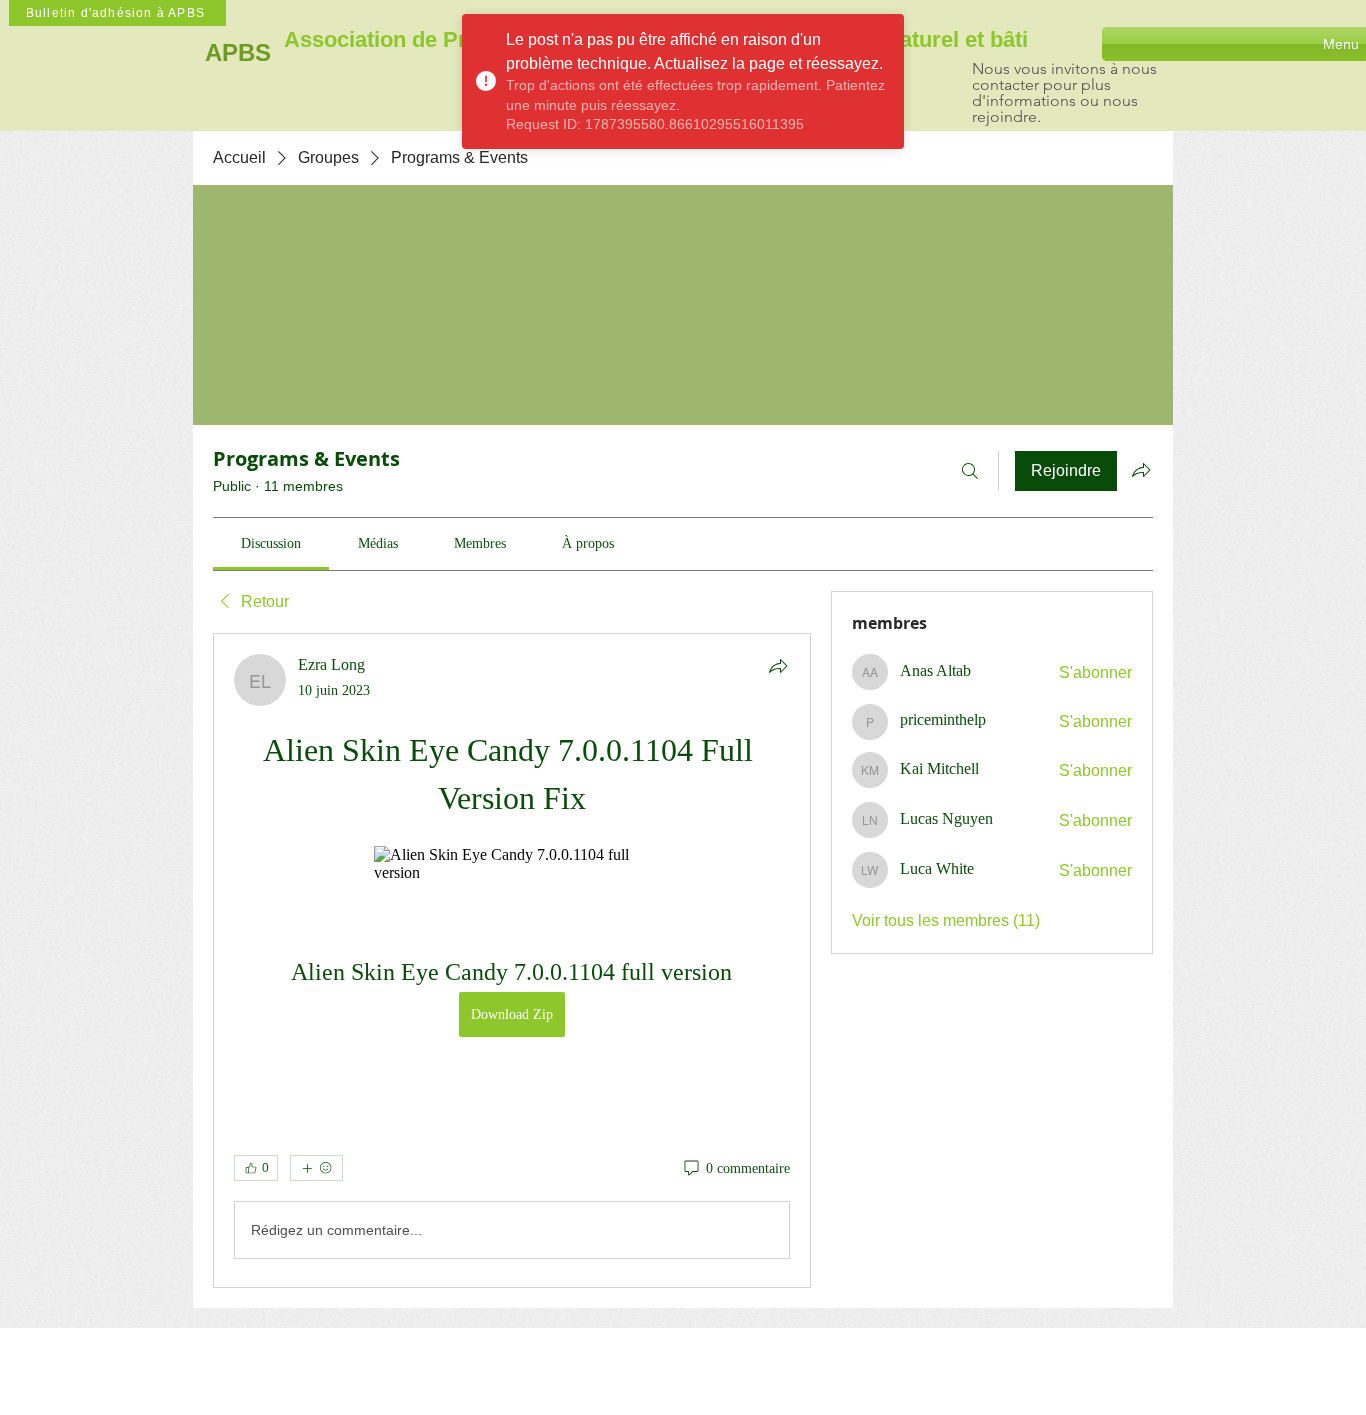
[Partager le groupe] (1141, 470)
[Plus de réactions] (316, 1168)
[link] (271, 543)
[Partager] (778, 666)
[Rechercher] (970, 471)
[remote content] (511, 864)
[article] (512, 960)
